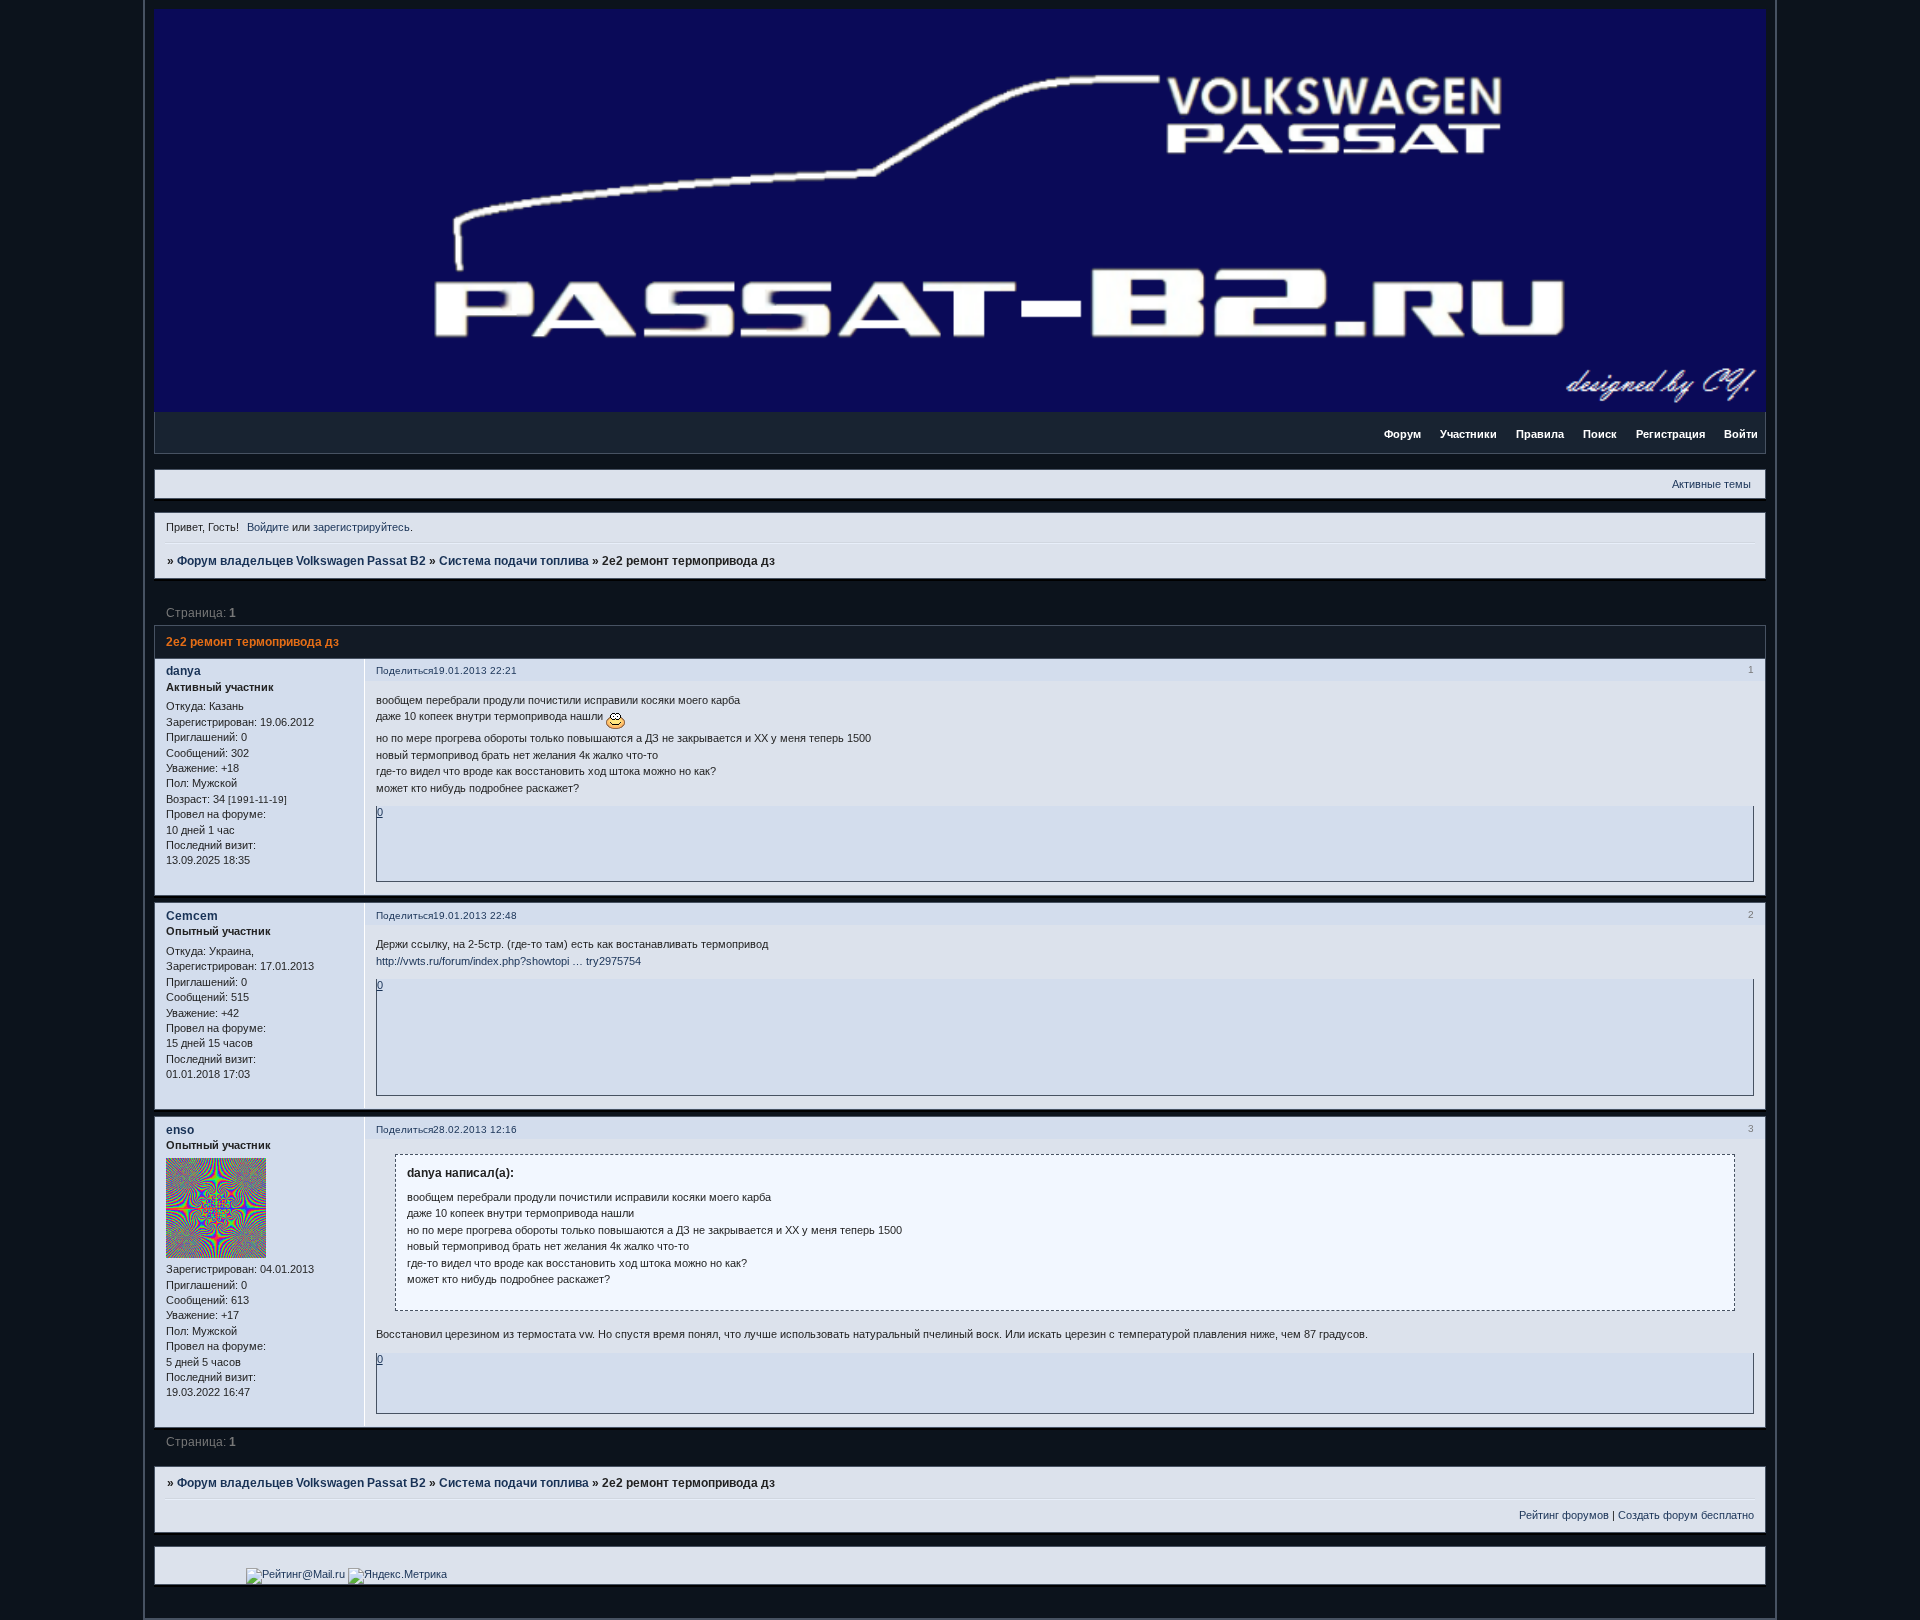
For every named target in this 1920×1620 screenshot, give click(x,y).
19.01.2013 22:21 (475, 670)
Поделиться (404, 670)
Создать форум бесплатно (1686, 1515)
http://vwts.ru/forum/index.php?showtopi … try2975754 (508, 961)
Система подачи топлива (514, 561)
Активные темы (1711, 484)
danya (183, 671)
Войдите (268, 527)
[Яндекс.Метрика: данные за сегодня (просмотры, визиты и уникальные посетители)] (397, 1576)
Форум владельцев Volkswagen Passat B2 (301, 561)
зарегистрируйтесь (361, 527)
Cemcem (192, 916)
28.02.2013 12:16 (475, 1129)
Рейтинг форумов (1564, 1515)
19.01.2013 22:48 (475, 915)
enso (180, 1130)
